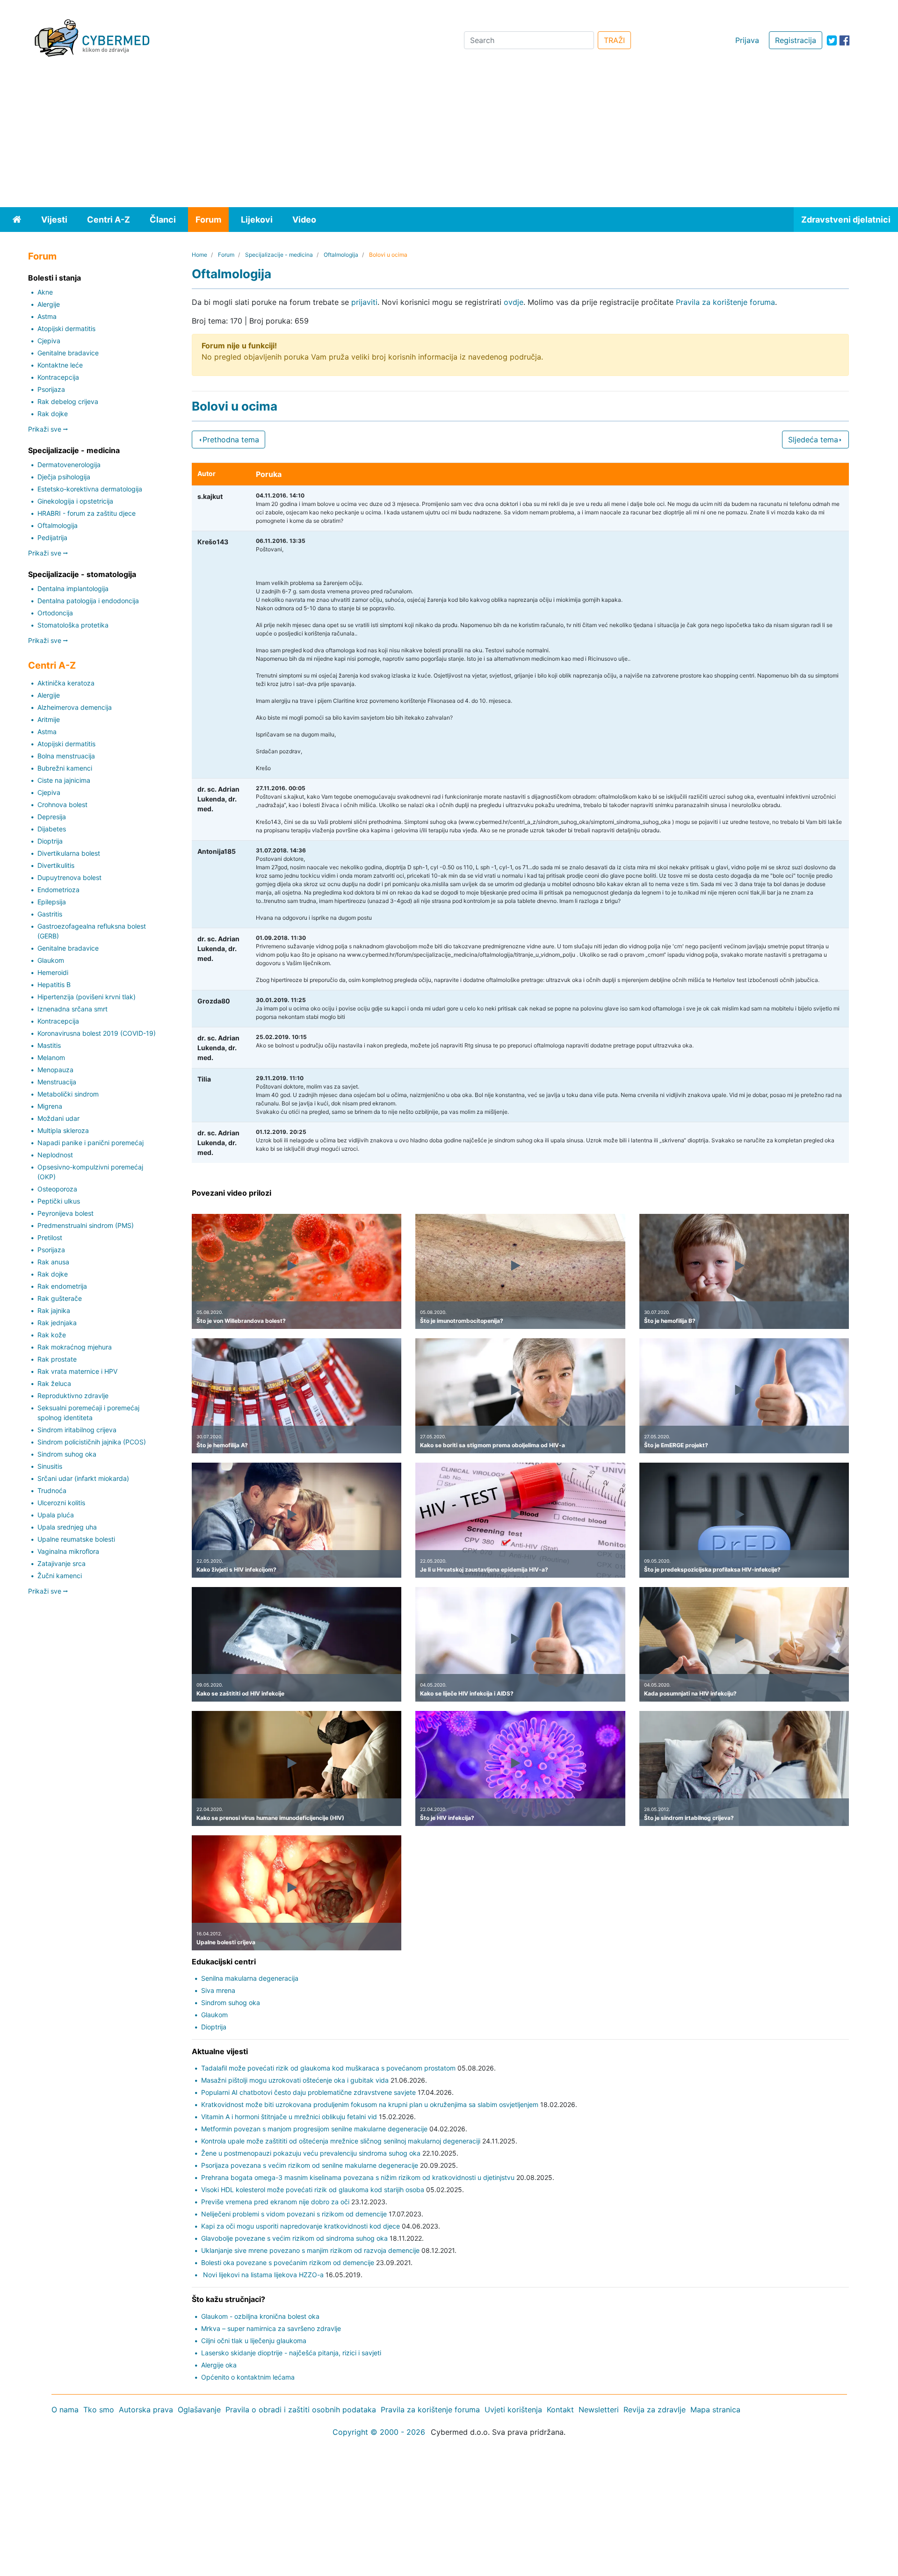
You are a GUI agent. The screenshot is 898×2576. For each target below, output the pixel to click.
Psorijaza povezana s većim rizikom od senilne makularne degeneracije (310, 2165)
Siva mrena (218, 1990)
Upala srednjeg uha (67, 1527)
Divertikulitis (56, 865)
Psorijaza (51, 389)
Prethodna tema (231, 440)
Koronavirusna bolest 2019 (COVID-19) (97, 1033)
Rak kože (52, 1335)
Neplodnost (55, 1155)
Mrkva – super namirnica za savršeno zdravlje (271, 2328)
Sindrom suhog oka (67, 1454)
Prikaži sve (46, 429)
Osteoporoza (57, 1189)
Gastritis (50, 914)
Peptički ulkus (59, 1201)
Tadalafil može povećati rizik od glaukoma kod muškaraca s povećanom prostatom (328, 2068)
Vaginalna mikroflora (68, 1551)
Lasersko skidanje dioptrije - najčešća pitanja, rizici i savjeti (291, 2353)
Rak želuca (54, 1383)
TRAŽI (614, 40)
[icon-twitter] (832, 40)
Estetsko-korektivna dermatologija (90, 489)
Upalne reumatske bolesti (76, 1539)
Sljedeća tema (813, 440)
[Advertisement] (449, 137)
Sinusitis (50, 1466)
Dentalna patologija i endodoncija (88, 601)
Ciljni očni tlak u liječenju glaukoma (254, 2341)
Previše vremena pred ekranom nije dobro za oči (275, 2202)
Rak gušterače (60, 1298)
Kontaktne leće (60, 365)
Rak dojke (53, 414)
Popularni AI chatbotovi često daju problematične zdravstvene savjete (308, 2092)
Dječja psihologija (64, 477)
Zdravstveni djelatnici (846, 220)
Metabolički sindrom (68, 1094)
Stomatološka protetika (73, 625)
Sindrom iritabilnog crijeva (77, 1430)
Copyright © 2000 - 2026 (379, 2432)
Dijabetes (52, 829)
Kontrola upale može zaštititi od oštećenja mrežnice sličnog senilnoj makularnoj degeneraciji (341, 2141)
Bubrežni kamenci (65, 768)
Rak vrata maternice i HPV (77, 1371)
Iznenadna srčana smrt (72, 1009)
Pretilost (50, 1237)
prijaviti (364, 302)
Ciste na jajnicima (64, 780)
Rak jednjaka (57, 1323)
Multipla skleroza (63, 1130)
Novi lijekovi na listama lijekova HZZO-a (262, 2275)
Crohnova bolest (62, 805)
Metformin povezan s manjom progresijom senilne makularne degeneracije (314, 2129)
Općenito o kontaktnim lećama (248, 2377)
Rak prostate (57, 1359)
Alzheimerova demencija (75, 707)
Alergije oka (219, 2365)
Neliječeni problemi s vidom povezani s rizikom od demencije (294, 2214)
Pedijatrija (52, 538)
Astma (47, 316)
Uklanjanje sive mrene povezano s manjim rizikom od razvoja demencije (310, 2250)
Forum (208, 220)
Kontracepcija (58, 377)
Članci (163, 220)
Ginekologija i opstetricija (75, 501)
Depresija (52, 817)
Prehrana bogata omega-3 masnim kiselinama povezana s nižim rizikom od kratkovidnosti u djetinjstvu (358, 2177)
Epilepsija (52, 902)
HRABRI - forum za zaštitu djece (87, 513)
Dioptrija (50, 841)
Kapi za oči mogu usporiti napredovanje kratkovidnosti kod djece (301, 2226)
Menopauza (55, 1070)
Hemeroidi (53, 972)
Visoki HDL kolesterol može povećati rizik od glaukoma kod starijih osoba (313, 2190)
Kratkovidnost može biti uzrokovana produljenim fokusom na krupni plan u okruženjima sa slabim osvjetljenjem (370, 2104)
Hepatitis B (54, 985)
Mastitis (49, 1045)
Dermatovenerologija (69, 465)
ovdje (514, 302)
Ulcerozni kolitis (61, 1503)
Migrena (50, 1106)
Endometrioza (58, 890)
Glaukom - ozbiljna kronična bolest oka (260, 2316)
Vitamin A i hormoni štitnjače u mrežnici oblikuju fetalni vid (289, 2117)
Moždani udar (58, 1118)
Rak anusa (53, 1262)
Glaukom (51, 960)
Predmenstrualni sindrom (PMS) (86, 1225)
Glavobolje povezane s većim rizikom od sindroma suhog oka (294, 2238)
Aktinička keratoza (66, 683)
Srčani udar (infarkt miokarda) (83, 1478)
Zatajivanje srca (62, 1563)
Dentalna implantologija (73, 588)
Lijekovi (257, 220)
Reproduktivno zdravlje (73, 1396)
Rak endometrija (62, 1286)
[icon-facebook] (844, 40)
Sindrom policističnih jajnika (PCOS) (92, 1442)
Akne (45, 292)
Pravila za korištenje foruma (725, 302)
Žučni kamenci (60, 1576)
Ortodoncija (55, 613)
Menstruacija (57, 1082)
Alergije (49, 304)
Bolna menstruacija (66, 756)
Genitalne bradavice (68, 353)
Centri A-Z (109, 220)
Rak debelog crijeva (68, 401)
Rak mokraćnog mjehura (75, 1347)
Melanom (51, 1057)
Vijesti (54, 220)
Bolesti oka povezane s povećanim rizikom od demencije (288, 2262)
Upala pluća (56, 1515)
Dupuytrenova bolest (69, 877)
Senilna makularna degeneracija (250, 1978)
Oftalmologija (58, 525)
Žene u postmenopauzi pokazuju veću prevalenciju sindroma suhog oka (311, 2153)
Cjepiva (49, 341)
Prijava (747, 40)
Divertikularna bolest (69, 853)
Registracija (796, 40)
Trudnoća (52, 1490)
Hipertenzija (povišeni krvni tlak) (87, 997)
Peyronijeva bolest (65, 1213)
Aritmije (49, 719)
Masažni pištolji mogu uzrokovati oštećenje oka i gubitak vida (295, 2080)
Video (304, 220)
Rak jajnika (54, 1310)
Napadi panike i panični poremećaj (91, 1143)
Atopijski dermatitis (66, 328)
